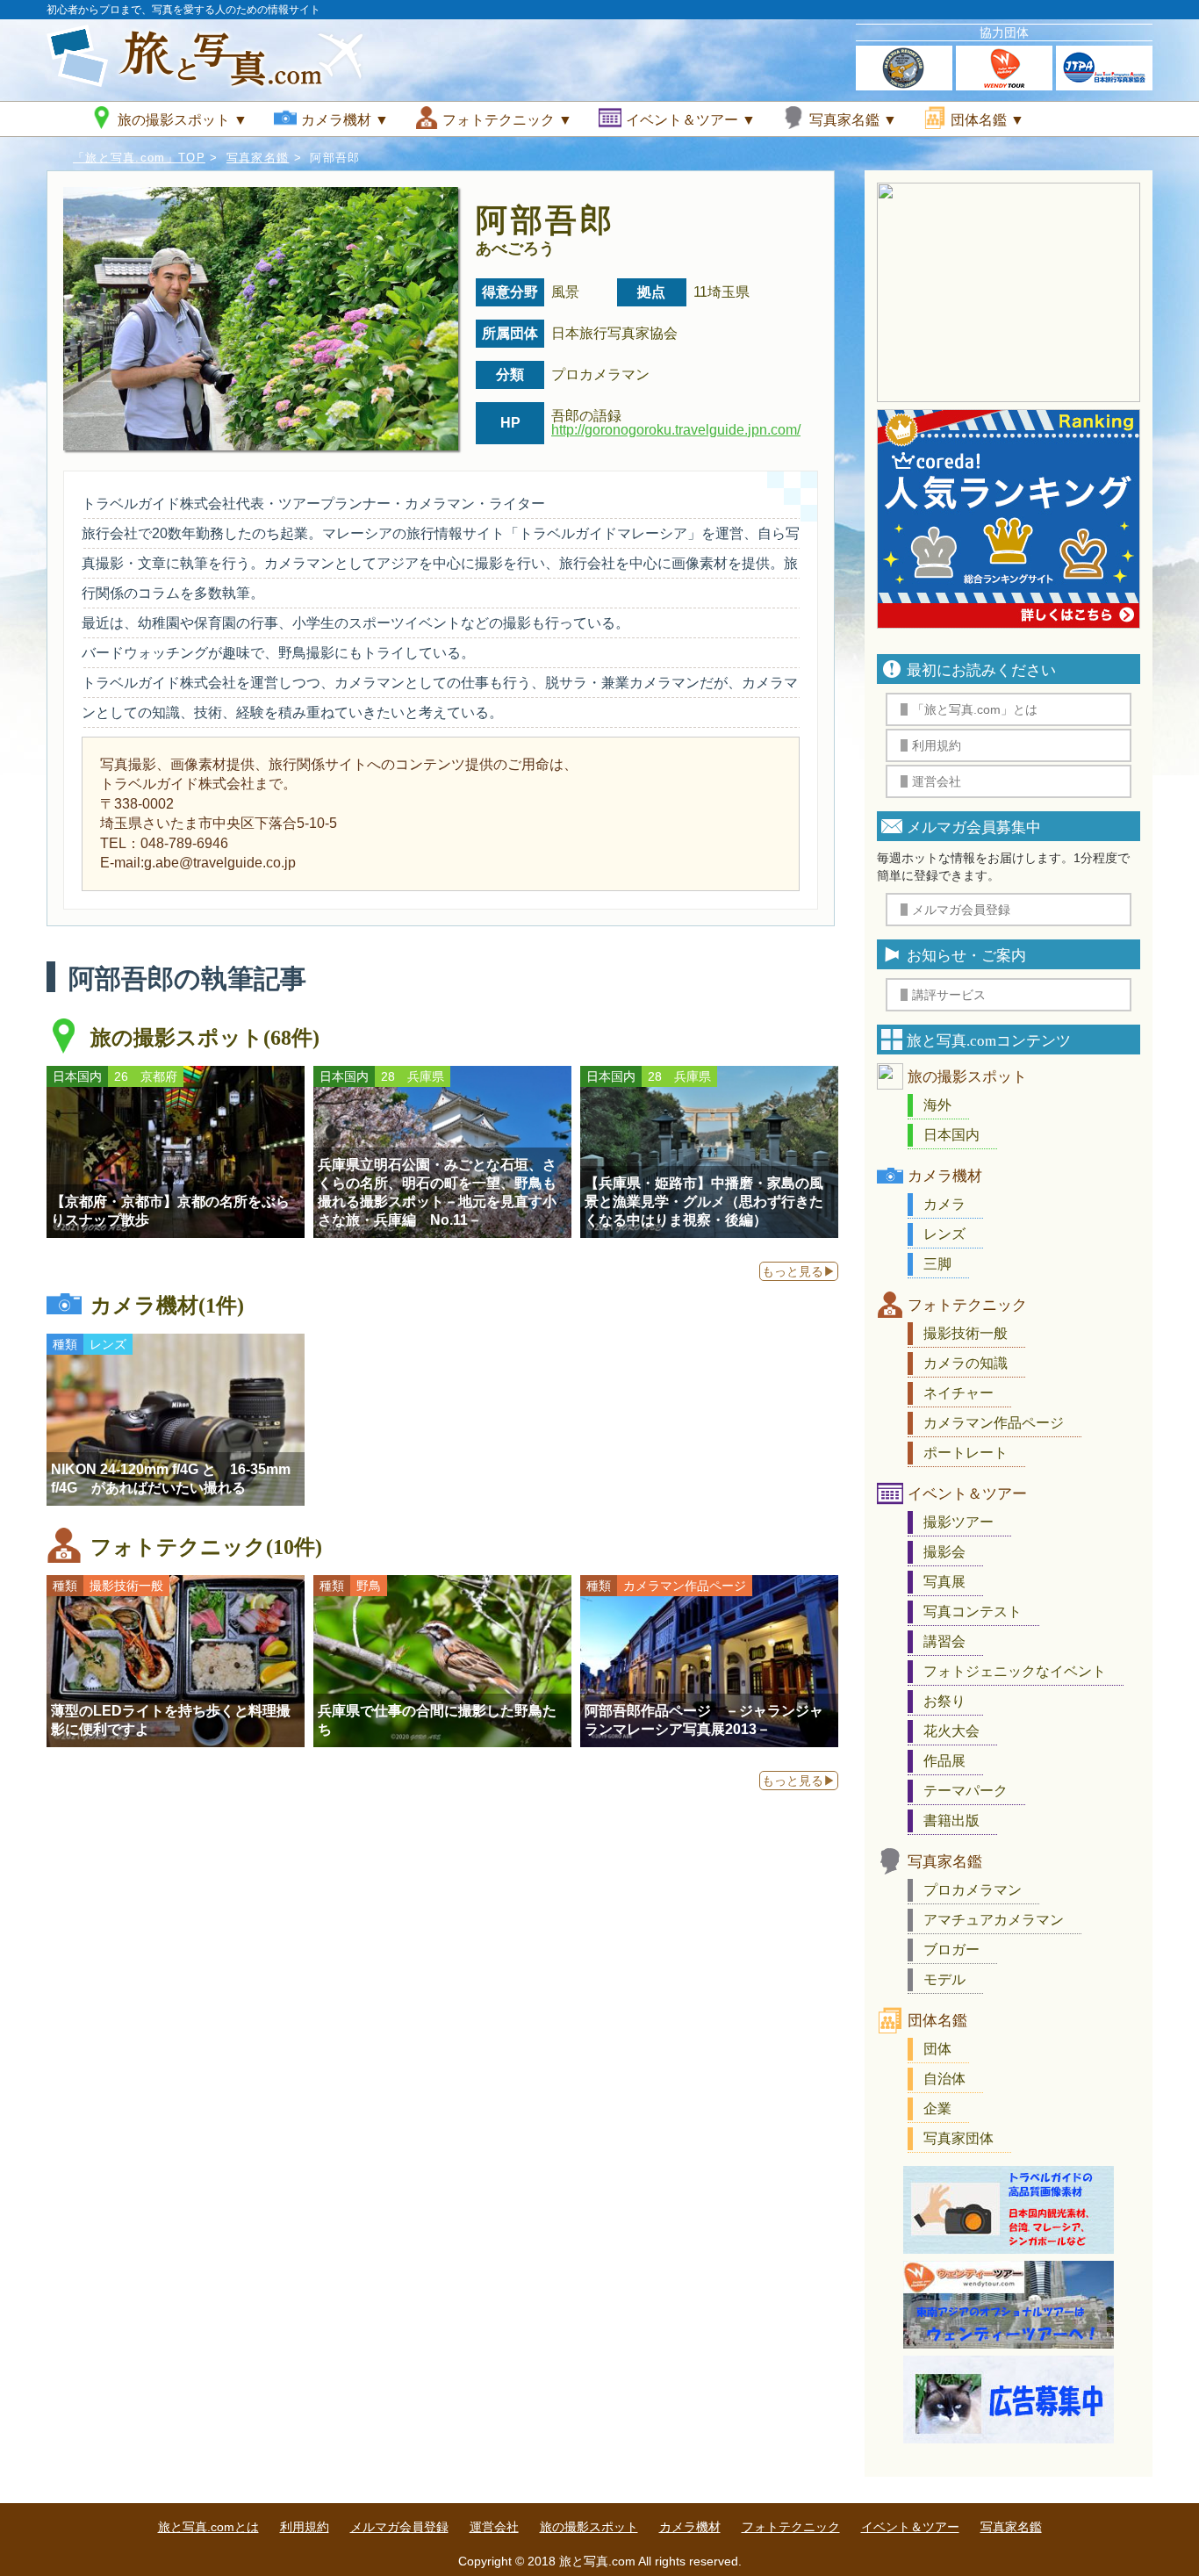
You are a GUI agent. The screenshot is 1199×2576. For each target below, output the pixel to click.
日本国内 (951, 1135)
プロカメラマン (973, 1890)
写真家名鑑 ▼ (853, 120)
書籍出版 (951, 1820)
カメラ (944, 1204)
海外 (937, 1105)
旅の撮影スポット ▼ (183, 120)
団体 (937, 2049)
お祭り (944, 1701)
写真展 (944, 1582)
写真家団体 (958, 2138)
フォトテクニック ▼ (507, 120)
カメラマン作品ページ (994, 1423)
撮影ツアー (958, 1522)
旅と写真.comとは (208, 2527)
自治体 (944, 2079)
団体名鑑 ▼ (987, 120)
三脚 (937, 1264)
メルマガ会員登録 (399, 2527)
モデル (944, 1979)
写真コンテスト (973, 1612)
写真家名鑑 (258, 158)
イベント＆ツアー (967, 1494)
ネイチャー (958, 1393)
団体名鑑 (937, 2021)
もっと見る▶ (799, 1271)
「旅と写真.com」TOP (139, 158)
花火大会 (951, 1731)
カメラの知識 (966, 1363)
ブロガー (951, 1950)
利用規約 (305, 2527)
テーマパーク (966, 1791)
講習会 (944, 1641)
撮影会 (944, 1552)
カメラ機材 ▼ (345, 120)
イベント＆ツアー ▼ (691, 120)
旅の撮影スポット (967, 1077)
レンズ (944, 1234)
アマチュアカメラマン (994, 1920)
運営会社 (494, 2527)
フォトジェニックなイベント (1015, 1671)
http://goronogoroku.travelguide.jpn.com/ (676, 430)
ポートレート (966, 1453)
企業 (937, 2108)
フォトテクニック (967, 1305)
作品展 (944, 1761)
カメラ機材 (945, 1176)
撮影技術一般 (966, 1333)
